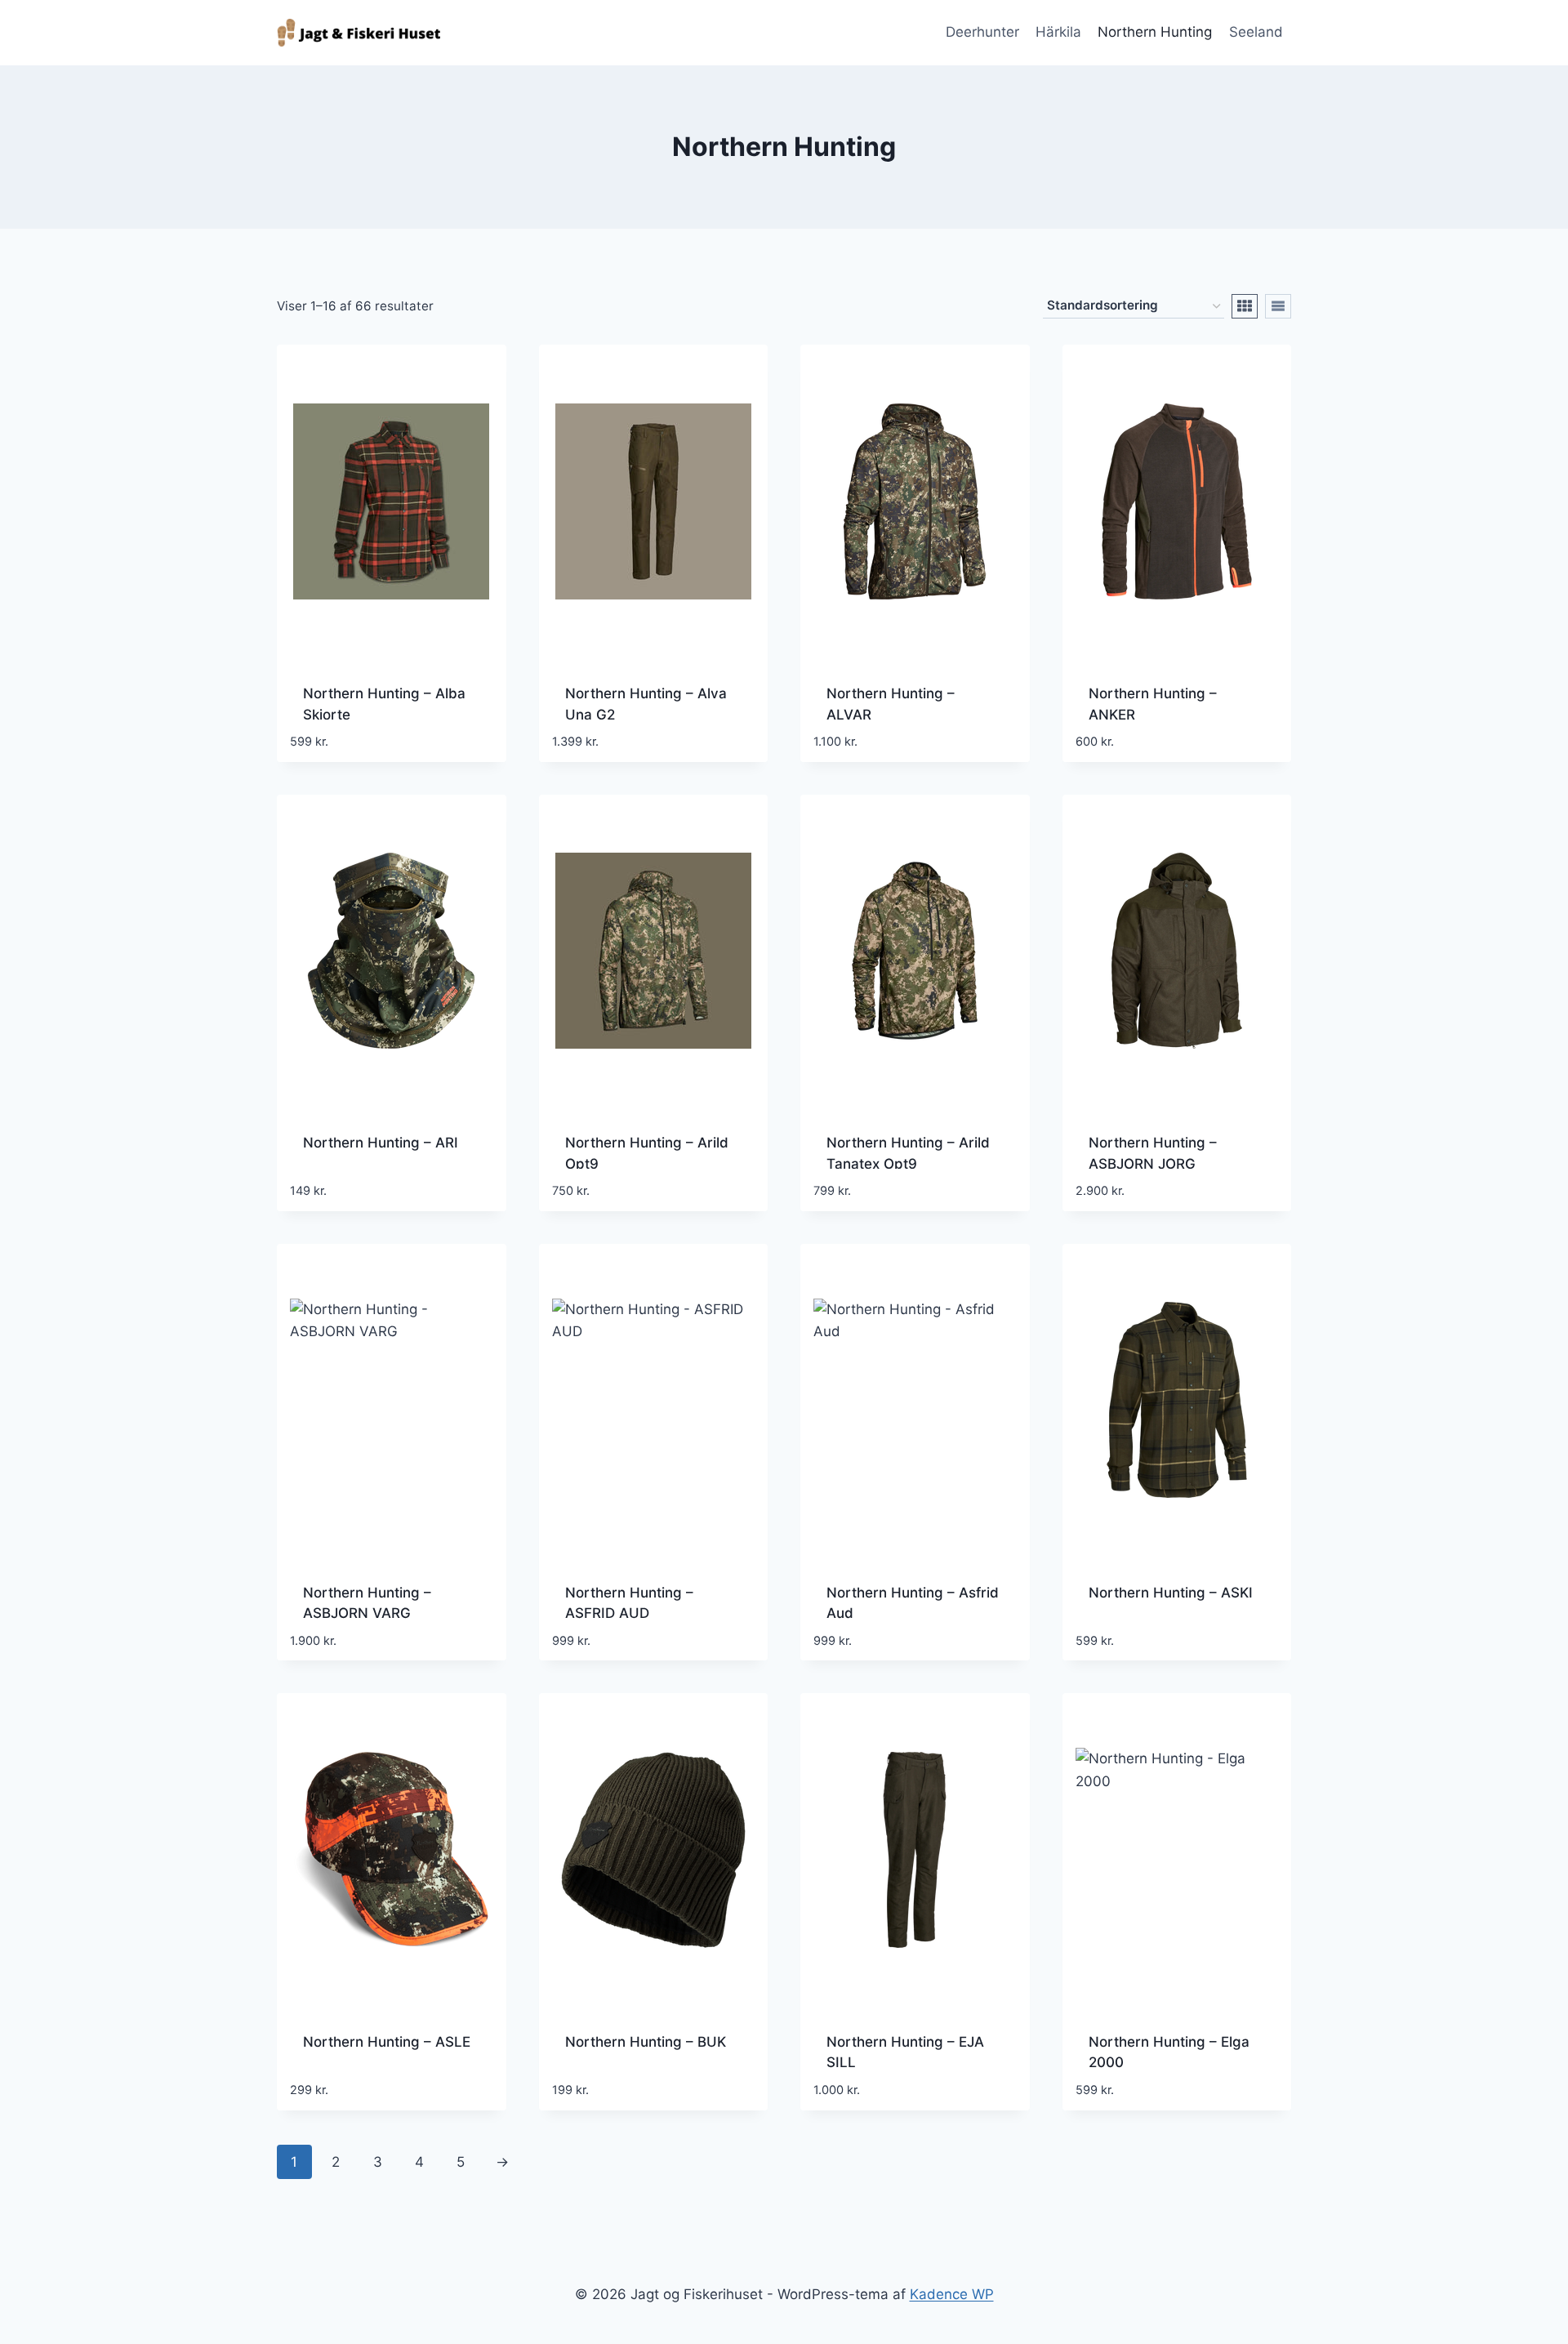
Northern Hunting (1155, 32)
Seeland (1256, 32)
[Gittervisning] (1245, 306)
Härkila (1058, 32)
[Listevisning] (1278, 306)
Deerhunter (982, 32)
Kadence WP (952, 2294)
